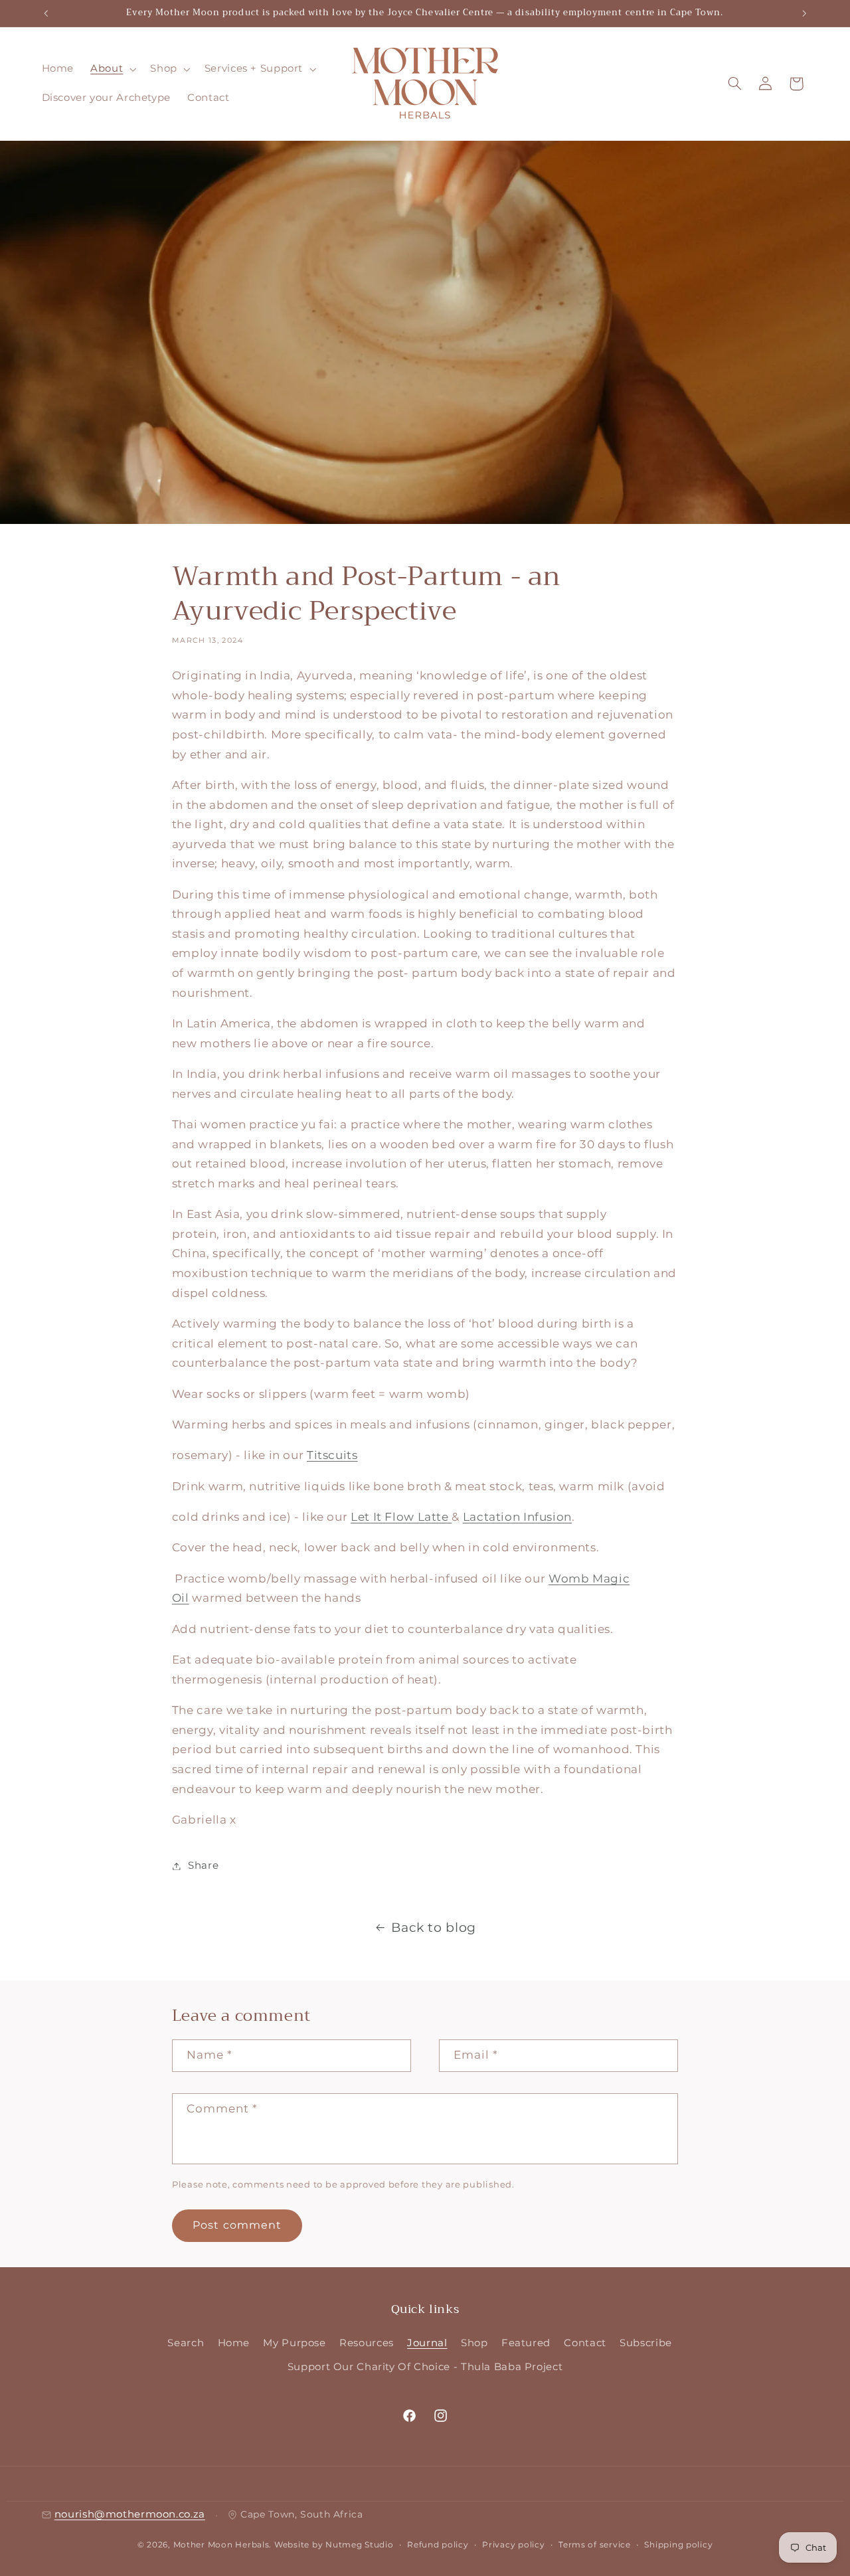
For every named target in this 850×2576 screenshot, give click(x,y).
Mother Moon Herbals (221, 2545)
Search (186, 2343)
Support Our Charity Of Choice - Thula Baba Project (425, 2367)
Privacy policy (513, 2545)
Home (234, 2343)
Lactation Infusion (517, 1517)
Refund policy (438, 2545)
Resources (367, 2343)
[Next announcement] (804, 13)
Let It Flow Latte (401, 1517)
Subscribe (646, 2343)
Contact (585, 2343)
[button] (112, 69)
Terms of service (595, 2545)
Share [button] (203, 1865)
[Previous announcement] (46, 13)
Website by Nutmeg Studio (334, 2545)
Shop (474, 2343)
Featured (526, 2343)
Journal (427, 2343)
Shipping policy (678, 2545)
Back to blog (434, 1928)
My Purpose (294, 2343)
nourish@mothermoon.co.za (130, 2515)
